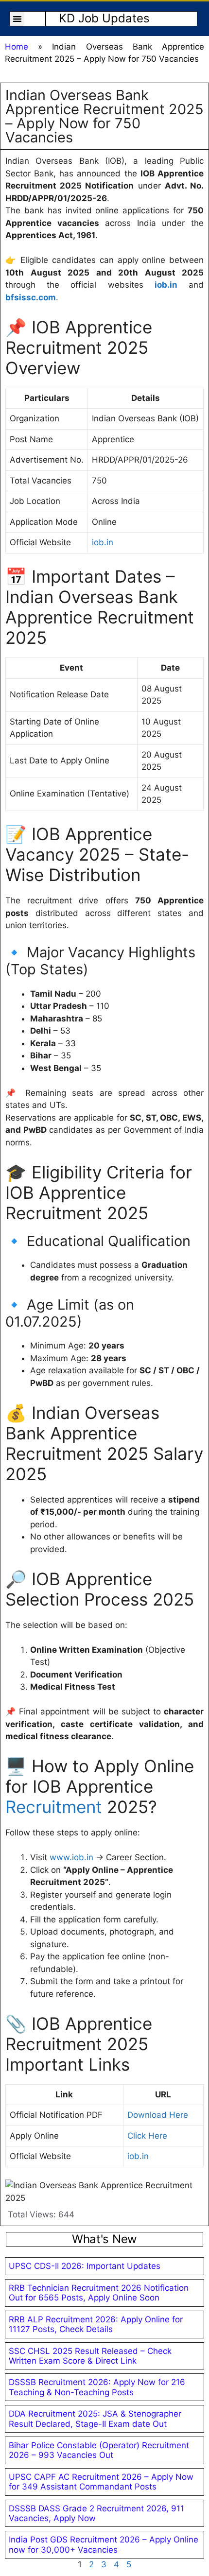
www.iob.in (71, 1857)
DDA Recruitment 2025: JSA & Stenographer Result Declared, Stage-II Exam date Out (95, 2419)
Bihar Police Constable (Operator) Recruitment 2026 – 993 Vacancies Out (99, 2450)
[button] (17, 19)
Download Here (158, 2115)
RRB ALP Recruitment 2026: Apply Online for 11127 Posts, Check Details (96, 2324)
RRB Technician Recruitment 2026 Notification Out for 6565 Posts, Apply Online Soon (99, 2293)
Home (17, 47)
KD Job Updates (104, 18)
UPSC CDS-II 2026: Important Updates (85, 2266)
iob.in (166, 285)
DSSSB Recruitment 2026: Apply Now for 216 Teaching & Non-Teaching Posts (97, 2387)
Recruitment (54, 1807)
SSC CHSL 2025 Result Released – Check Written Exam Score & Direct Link (90, 2356)
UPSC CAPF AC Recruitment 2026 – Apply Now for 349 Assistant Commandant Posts (101, 2482)
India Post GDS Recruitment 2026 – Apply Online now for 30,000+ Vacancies (104, 2544)
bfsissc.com (31, 297)
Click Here (147, 2136)
